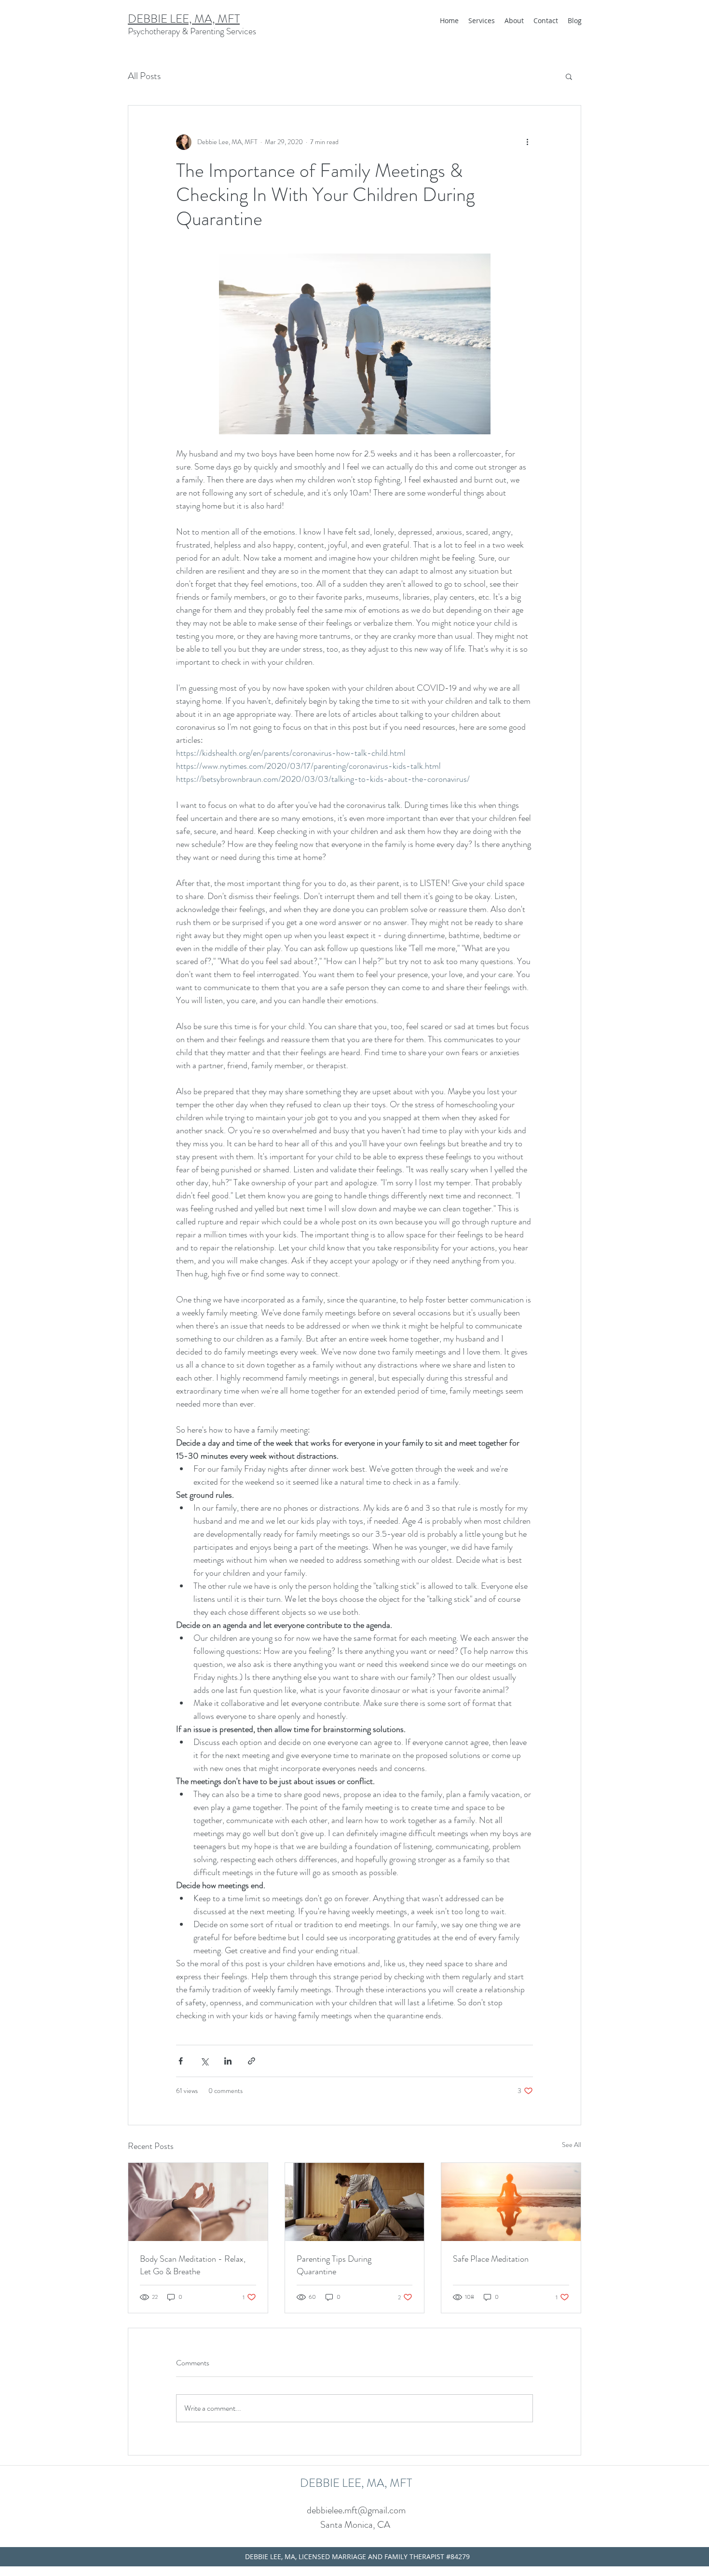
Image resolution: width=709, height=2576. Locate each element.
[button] (569, 76)
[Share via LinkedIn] (228, 2061)
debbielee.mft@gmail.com (356, 2510)
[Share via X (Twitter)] (204, 2061)
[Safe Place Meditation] (511, 2202)
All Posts (144, 76)
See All (572, 2145)
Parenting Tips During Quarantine (334, 2265)
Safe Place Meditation (491, 2259)
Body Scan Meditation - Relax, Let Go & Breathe (193, 2265)
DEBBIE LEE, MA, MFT (184, 19)
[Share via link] (252, 2061)
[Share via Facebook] (181, 2061)
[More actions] (527, 142)
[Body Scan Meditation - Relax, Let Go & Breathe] (198, 2202)
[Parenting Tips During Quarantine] (355, 2202)
